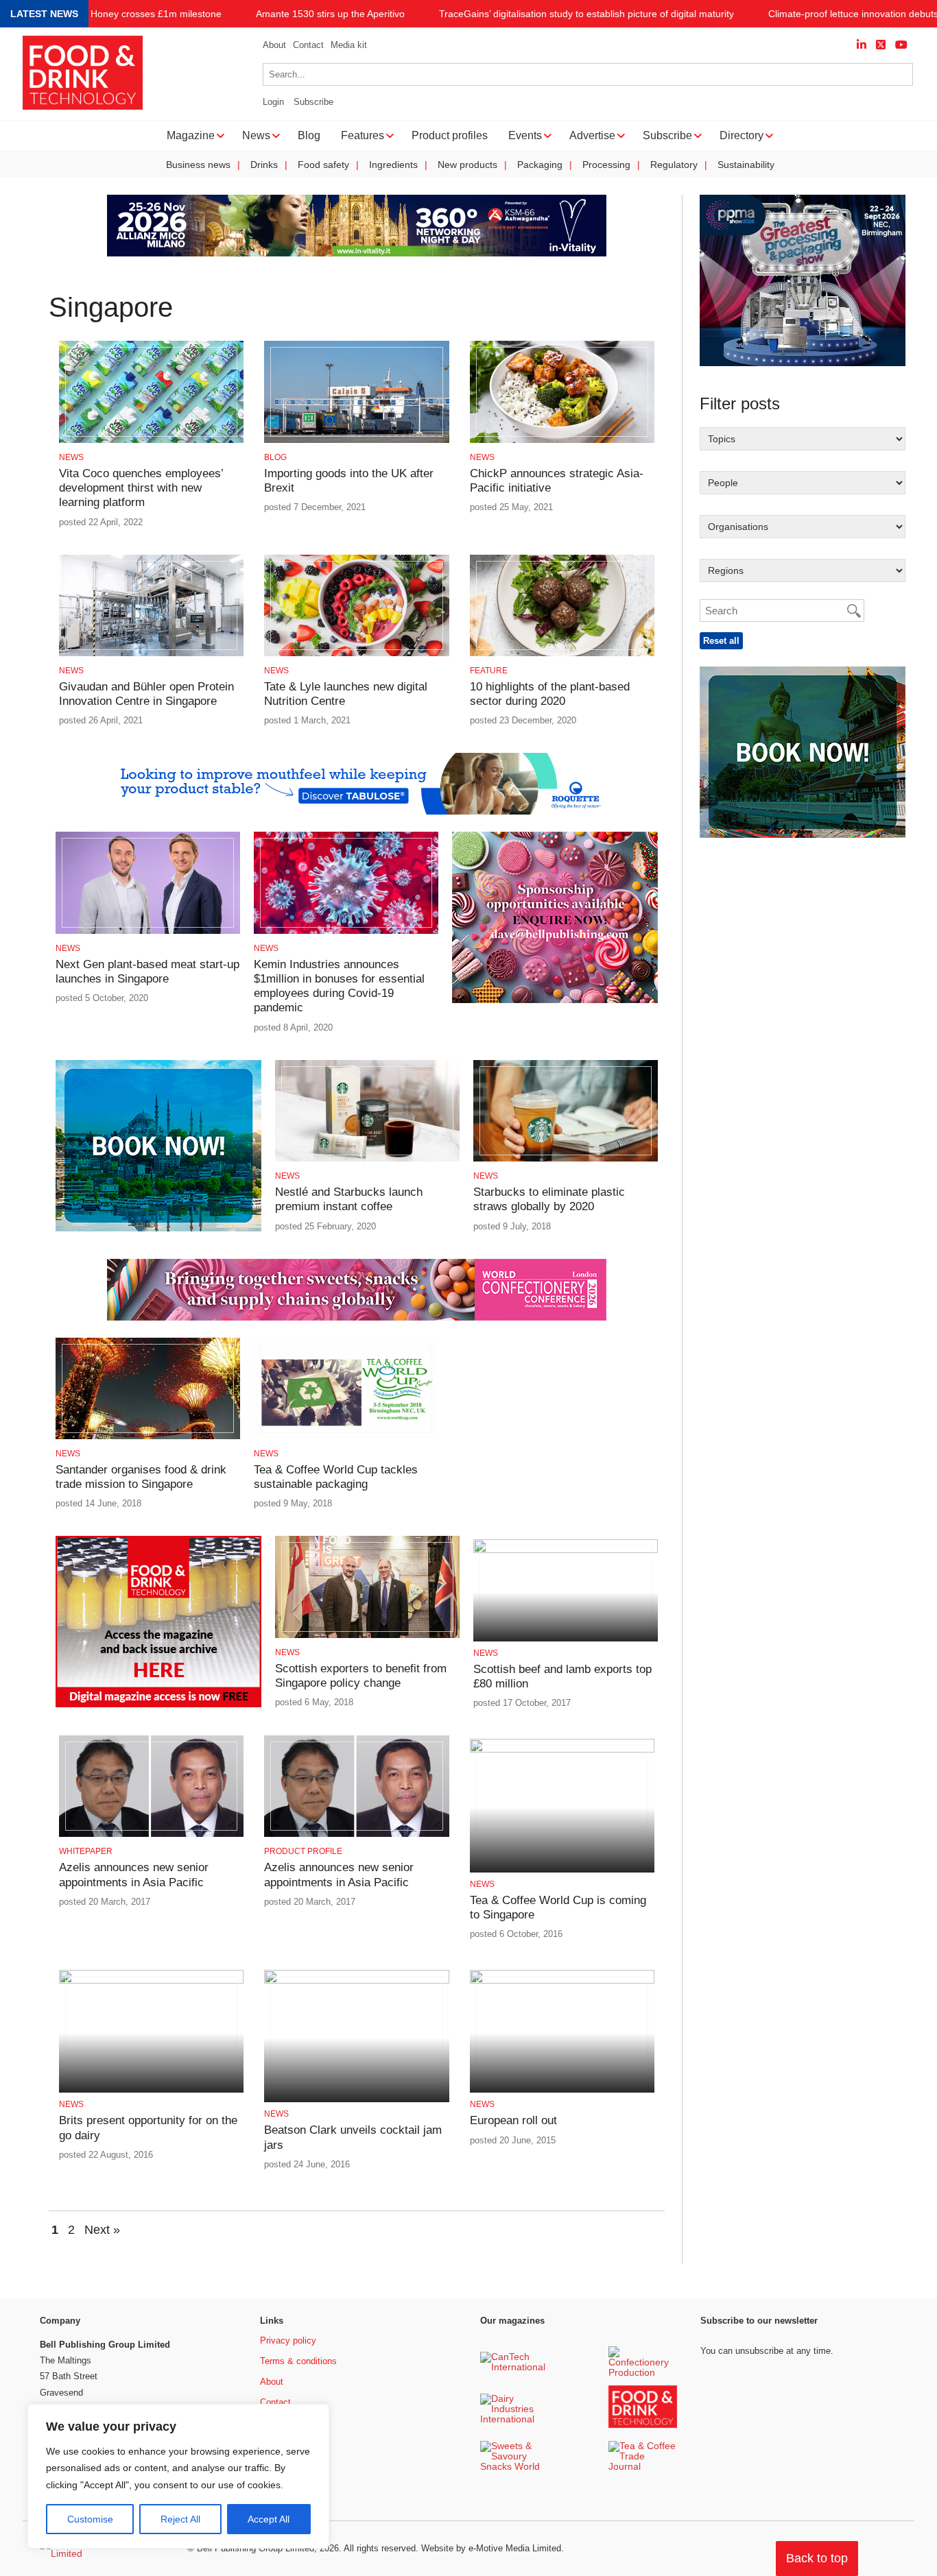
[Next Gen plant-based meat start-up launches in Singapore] (148, 931)
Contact (308, 45)
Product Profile (303, 1851)
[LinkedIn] (862, 45)
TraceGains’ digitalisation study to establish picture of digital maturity (586, 14)
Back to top (817, 2558)
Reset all (721, 641)
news (71, 457)
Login (273, 102)
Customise (90, 2519)
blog (275, 457)
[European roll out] (562, 1981)
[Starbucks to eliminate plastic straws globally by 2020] (566, 1159)
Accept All (269, 2519)
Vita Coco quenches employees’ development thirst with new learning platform (141, 488)
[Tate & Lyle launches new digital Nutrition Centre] (356, 654)
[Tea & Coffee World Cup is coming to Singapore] (562, 1750)
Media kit (349, 45)
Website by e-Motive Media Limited (491, 2548)
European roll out (513, 2120)
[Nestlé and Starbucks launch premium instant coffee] (367, 1159)
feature (489, 671)
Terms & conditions (298, 2361)
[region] (178, 2477)
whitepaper (86, 1851)
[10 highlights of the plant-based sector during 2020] (562, 654)
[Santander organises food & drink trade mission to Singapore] (148, 1437)
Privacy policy (288, 2340)
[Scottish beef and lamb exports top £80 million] (566, 1551)
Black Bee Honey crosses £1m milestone (133, 14)
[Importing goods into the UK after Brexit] (356, 441)
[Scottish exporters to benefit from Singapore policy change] (367, 1636)
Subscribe (313, 102)
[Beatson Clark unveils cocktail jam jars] (356, 1981)
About (274, 45)
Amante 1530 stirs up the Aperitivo (330, 14)
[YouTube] (901, 45)
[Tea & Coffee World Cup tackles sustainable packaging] (346, 1437)
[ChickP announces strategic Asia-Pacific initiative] (562, 441)
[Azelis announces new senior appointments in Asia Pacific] (151, 1834)
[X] (881, 45)
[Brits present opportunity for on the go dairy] (151, 1981)
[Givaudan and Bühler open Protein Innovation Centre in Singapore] (151, 654)
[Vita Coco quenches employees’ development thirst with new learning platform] (151, 441)
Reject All (180, 2519)
